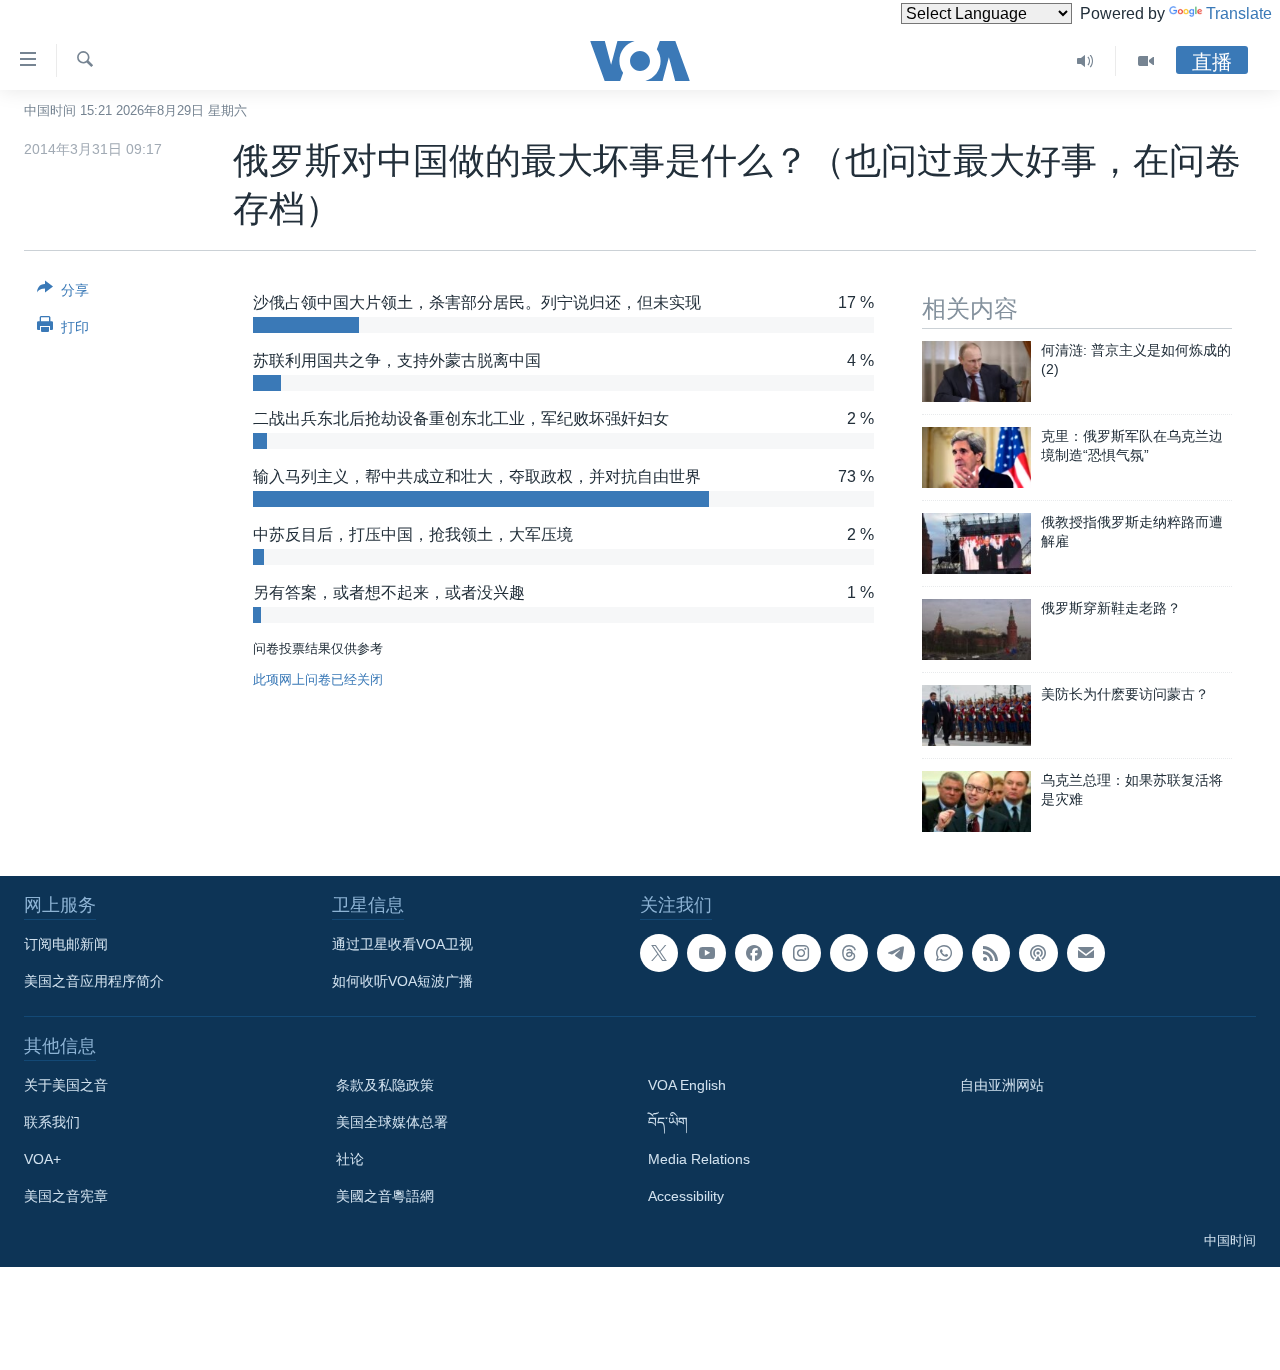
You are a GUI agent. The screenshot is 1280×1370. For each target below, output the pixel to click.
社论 (350, 1159)
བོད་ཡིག (668, 1122)
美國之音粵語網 (385, 1196)
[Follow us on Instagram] (801, 953)
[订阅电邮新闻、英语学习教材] (1086, 953)
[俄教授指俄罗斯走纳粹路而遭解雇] (976, 543)
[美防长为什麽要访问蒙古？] (976, 715)
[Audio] (1085, 61)
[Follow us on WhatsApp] (943, 953)
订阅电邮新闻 (66, 944)
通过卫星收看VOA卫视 (402, 944)
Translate (1239, 13)
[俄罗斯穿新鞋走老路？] (976, 629)
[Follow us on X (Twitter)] (659, 953)
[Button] (63, 293)
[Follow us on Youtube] (706, 953)
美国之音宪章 (66, 1196)
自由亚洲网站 (1002, 1085)
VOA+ (42, 1159)
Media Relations (699, 1159)
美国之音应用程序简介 (94, 981)
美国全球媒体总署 (392, 1122)
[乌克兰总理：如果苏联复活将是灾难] (976, 801)
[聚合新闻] (991, 953)
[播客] (1038, 953)
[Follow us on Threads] (849, 953)
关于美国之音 (66, 1085)
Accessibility (686, 1196)
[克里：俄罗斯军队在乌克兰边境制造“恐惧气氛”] (976, 457)
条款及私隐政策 (385, 1085)
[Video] (1146, 61)
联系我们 (52, 1122)
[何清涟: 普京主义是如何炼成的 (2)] (976, 371)
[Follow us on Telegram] (896, 953)
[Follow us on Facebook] (754, 953)
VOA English (687, 1085)
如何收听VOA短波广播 (402, 981)
